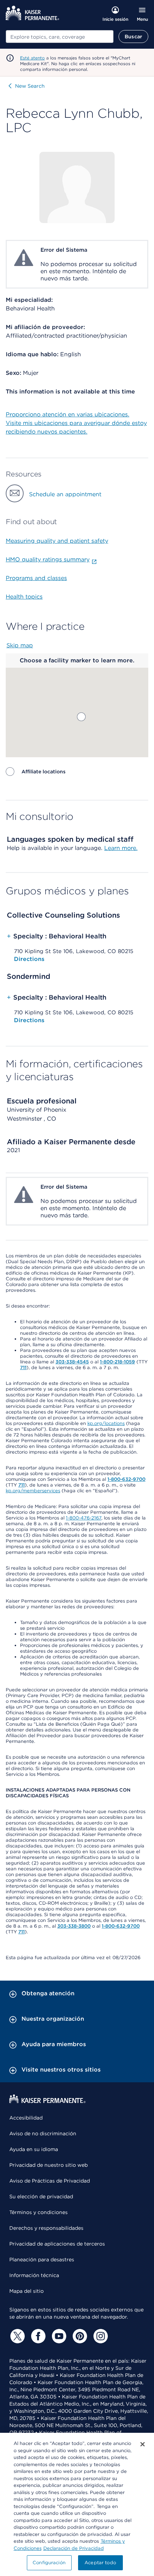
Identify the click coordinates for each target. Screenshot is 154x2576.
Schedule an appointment (65, 494)
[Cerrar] (143, 2444)
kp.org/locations (106, 1423)
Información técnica (34, 2275)
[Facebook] (37, 2336)
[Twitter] (16, 2336)
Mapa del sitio (27, 2291)
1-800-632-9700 (126, 1479)
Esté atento (32, 58)
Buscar (133, 37)
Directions (29, 959)
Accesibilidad (26, 2118)
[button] (81, 717)
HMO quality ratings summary (48, 559)
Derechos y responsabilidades (46, 2228)
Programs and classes (36, 578)
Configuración (49, 2563)
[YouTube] (58, 2336)
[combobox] (60, 37)
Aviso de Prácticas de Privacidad (50, 2181)
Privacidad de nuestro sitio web (49, 2165)
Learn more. (121, 848)
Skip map (20, 645)
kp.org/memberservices (33, 1491)
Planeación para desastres (42, 2260)
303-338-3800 (74, 1926)
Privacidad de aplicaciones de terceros (57, 2244)
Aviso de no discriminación (43, 2133)
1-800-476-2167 (84, 1518)
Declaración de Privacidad (74, 2548)
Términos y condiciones (38, 2212)
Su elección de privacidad (41, 2196)
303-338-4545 (72, 1362)
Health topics (24, 597)
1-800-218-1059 (117, 1362)
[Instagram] (100, 2336)
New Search (30, 86)
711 (23, 1367)
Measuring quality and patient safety (57, 541)
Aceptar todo (100, 2563)
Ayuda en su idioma (34, 2149)
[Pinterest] (79, 2336)
